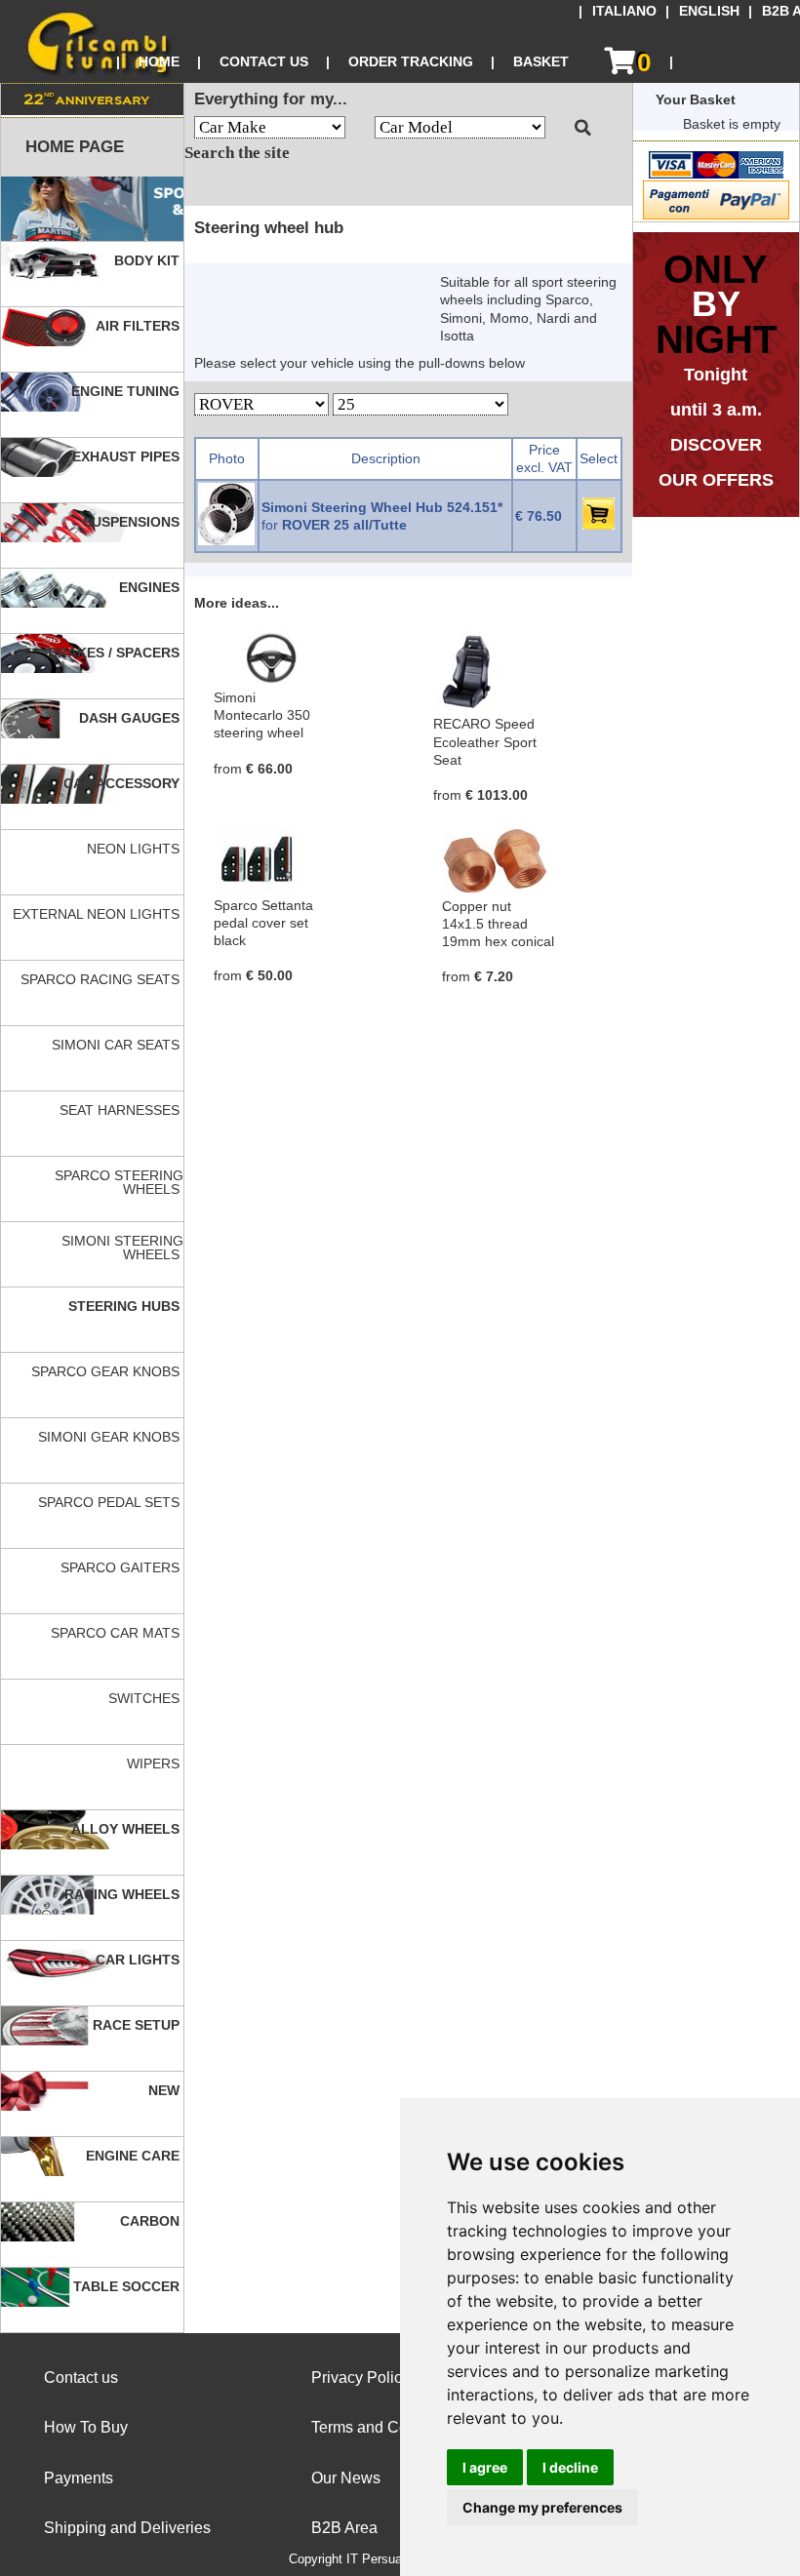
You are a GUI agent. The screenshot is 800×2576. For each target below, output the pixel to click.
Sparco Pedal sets (111, 1502)
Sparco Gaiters (122, 1567)
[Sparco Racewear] (92, 209)
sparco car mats (117, 1633)
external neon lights (98, 914)
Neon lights (135, 849)
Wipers (155, 1764)
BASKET (541, 61)
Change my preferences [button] (542, 2507)
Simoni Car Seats (118, 1045)
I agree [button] (485, 2467)
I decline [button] (570, 2467)
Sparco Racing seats (102, 979)
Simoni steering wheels (122, 1248)
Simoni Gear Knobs (111, 1437)
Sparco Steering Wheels (119, 1182)
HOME (159, 61)
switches (146, 1698)
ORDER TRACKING (411, 61)
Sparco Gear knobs (107, 1371)
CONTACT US (264, 61)
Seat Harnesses (121, 1110)
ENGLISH (709, 11)
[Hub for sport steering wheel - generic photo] (226, 540)
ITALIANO (624, 11)
